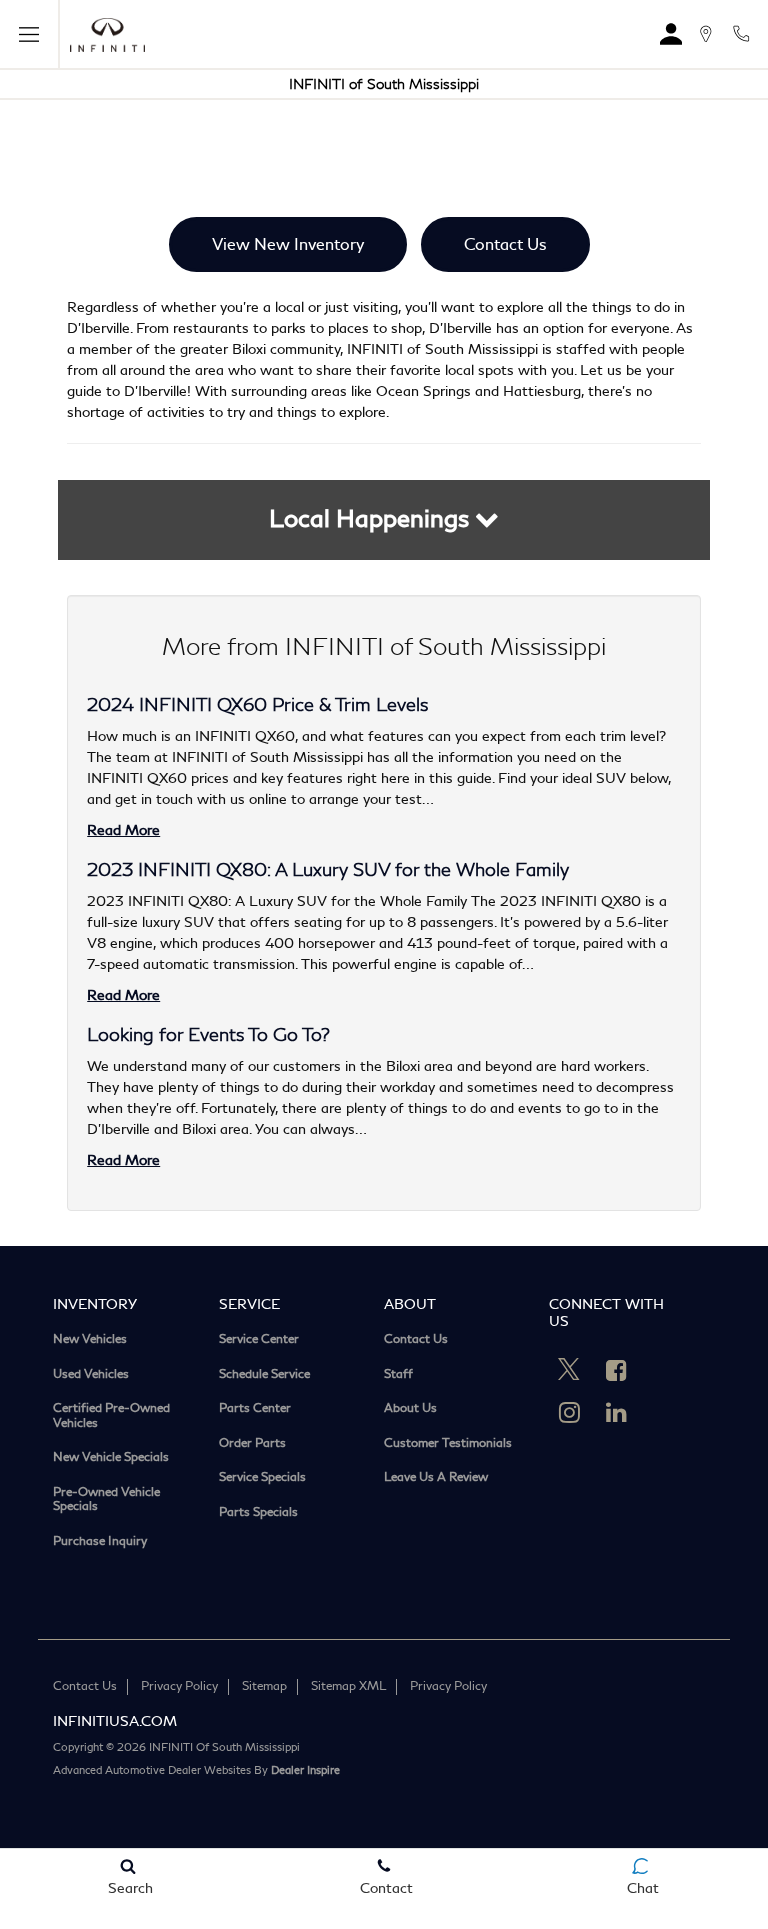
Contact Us (505, 244)
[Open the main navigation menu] (30, 35)
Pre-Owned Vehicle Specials (106, 1500)
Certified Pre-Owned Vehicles (111, 1416)
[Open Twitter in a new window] (569, 1372)
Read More (123, 830)
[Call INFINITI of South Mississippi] (741, 34)
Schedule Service (264, 1375)
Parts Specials (258, 1513)
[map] (705, 34)
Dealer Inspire (305, 1770)
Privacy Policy (179, 1686)
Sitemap (264, 1686)
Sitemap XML (348, 1686)
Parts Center (255, 1409)
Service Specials (262, 1478)
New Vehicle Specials (111, 1458)
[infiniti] (107, 34)
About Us (410, 1409)
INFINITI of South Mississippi (384, 85)
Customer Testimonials (448, 1444)
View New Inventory (288, 244)
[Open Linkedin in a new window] (616, 1412)
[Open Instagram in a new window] (569, 1412)
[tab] (384, 520)
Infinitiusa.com (115, 1721)
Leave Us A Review (436, 1478)
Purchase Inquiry (100, 1542)
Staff (398, 1375)
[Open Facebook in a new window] (616, 1370)
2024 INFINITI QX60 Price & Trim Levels (257, 705)
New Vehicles (90, 1340)
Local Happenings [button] (372, 519)
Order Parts (252, 1444)
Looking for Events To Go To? (208, 1035)
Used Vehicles (91, 1375)
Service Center (259, 1340)
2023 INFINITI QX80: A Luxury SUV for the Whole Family (328, 870)
